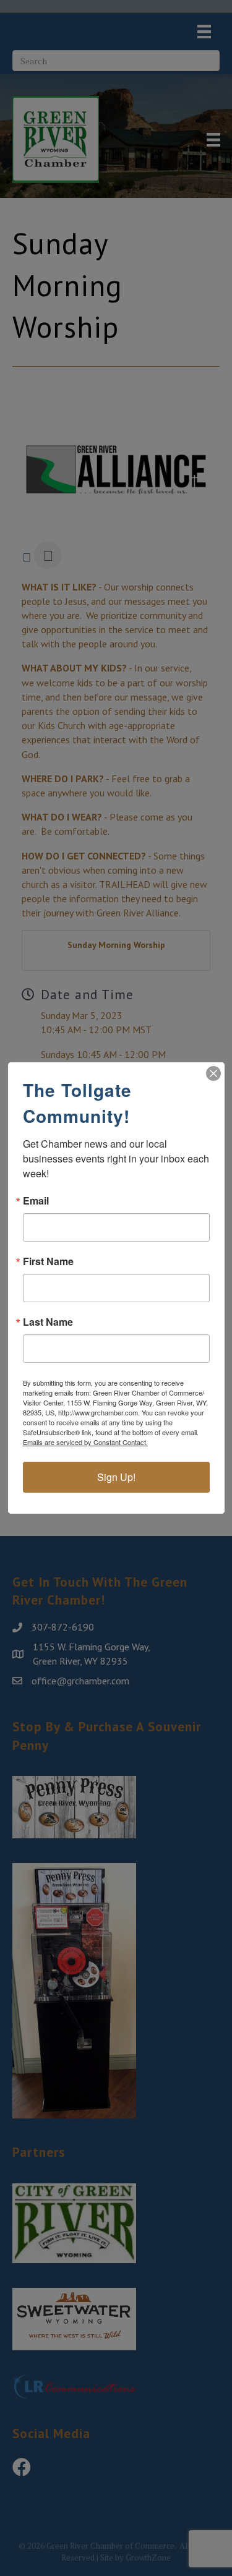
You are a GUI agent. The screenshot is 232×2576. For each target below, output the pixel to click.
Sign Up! (116, 1477)
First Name (48, 1261)
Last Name (48, 1322)
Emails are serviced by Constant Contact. (85, 1442)
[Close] (213, 1073)
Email (36, 1201)
